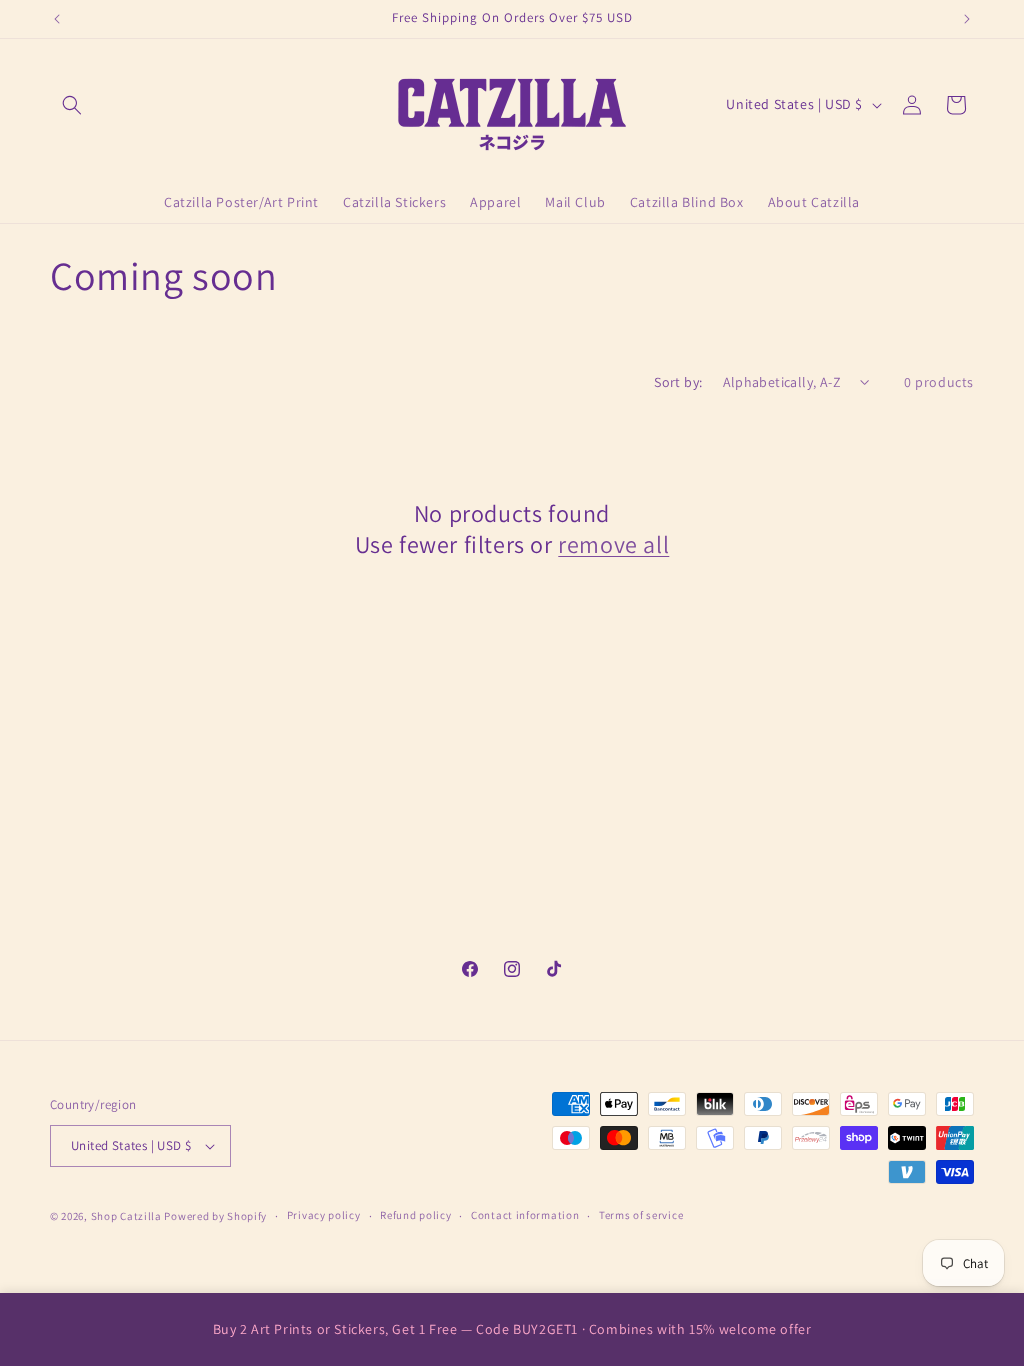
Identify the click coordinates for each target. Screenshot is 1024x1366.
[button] (72, 105)
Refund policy (415, 1215)
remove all (613, 544)
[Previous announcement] (57, 19)
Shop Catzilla (126, 1216)
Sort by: (678, 382)
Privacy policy (324, 1215)
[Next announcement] (967, 19)
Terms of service (641, 1215)
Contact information (525, 1215)
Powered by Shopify (215, 1216)
